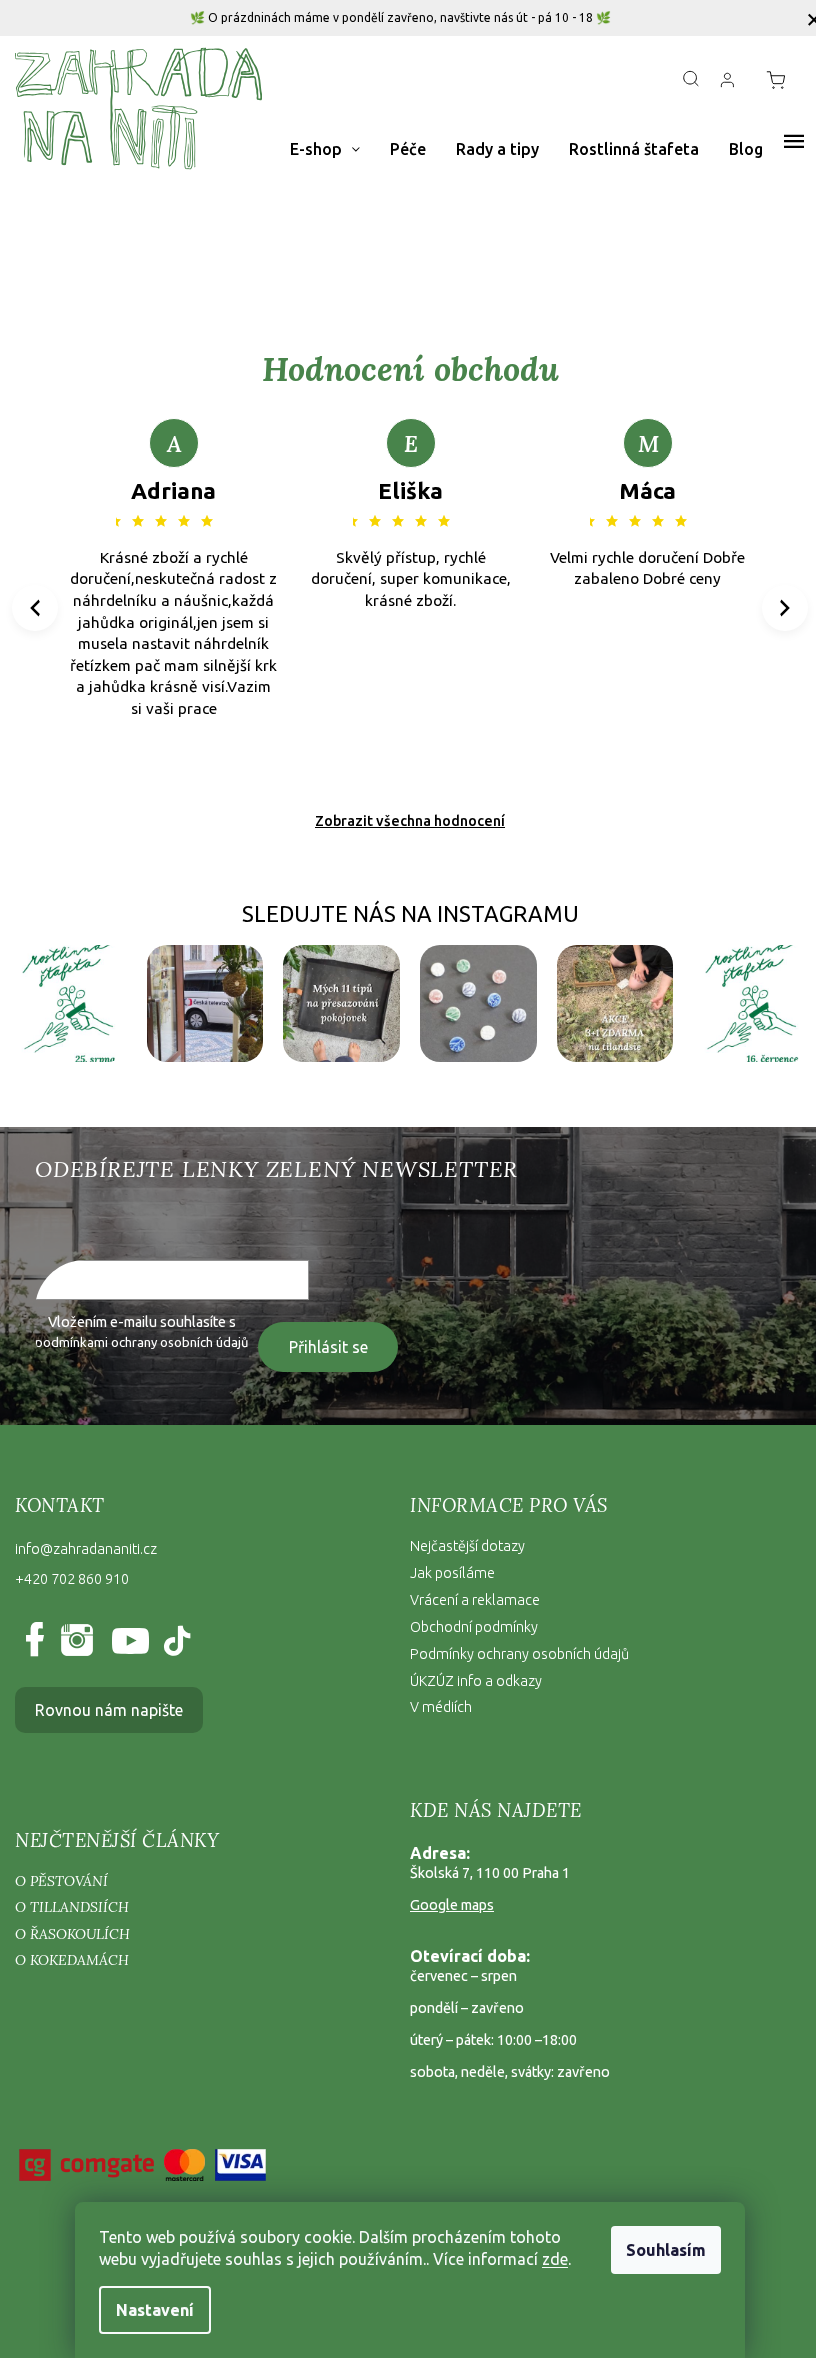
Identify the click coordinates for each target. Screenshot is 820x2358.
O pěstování (61, 1881)
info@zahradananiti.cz (86, 1549)
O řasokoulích (72, 1934)
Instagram (75, 1641)
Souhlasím (666, 2250)
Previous (38, 608)
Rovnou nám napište (109, 1710)
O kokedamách (72, 1960)
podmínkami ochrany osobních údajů (141, 1342)
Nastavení (155, 2310)
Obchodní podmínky (474, 1627)
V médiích (441, 1707)
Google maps (452, 1905)
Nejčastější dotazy (467, 1546)
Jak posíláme (452, 1573)
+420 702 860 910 (72, 1579)
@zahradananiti (175, 1641)
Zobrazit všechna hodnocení (410, 821)
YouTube (125, 1641)
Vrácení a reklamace (475, 1600)
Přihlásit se (328, 1347)
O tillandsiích (72, 1907)
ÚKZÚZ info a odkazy (476, 1681)
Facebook (38, 1641)
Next (785, 608)
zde (555, 2259)
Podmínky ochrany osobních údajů (519, 1654)
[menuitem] (325, 149)
